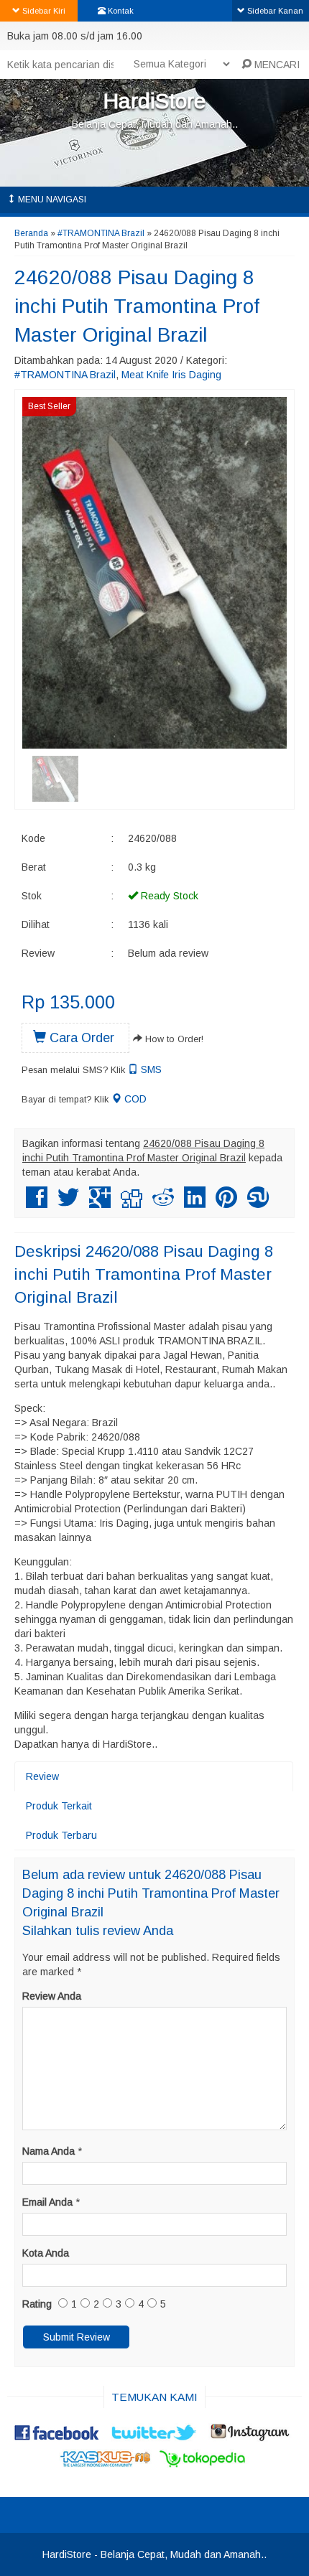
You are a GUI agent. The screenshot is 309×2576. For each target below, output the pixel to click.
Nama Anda (49, 2151)
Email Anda (47, 2202)
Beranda (31, 233)
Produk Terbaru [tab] (61, 1835)
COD (134, 1099)
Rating (37, 2304)
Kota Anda (46, 2253)
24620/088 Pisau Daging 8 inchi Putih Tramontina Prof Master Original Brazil (137, 306)
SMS (150, 1069)
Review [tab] (42, 1776)
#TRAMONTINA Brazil (101, 233)
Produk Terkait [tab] (59, 1806)
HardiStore (154, 101)
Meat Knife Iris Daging (171, 375)
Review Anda (52, 1996)
